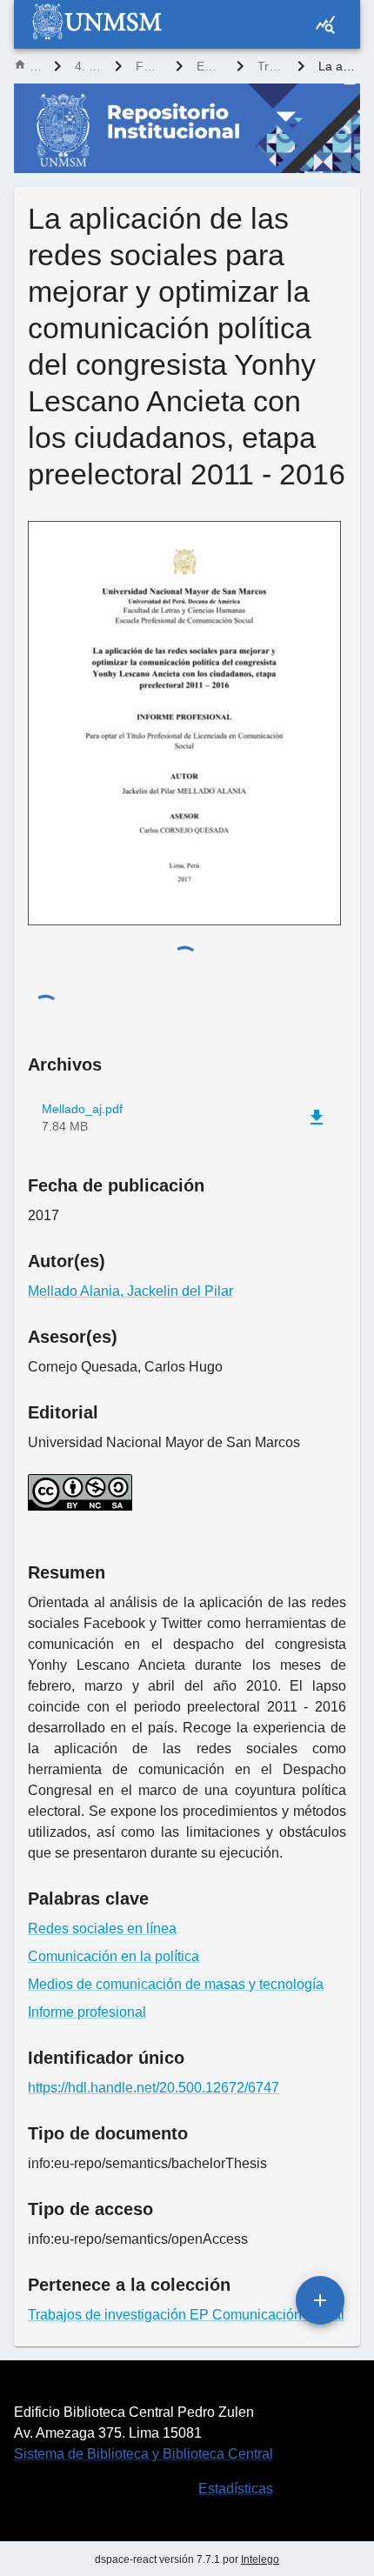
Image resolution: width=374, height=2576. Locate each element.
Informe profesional (87, 2012)
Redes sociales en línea (102, 1929)
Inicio (35, 66)
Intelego (260, 2559)
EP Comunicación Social (210, 66)
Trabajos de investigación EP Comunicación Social (270, 66)
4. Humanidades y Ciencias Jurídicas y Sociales (88, 66)
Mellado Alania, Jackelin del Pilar (130, 1291)
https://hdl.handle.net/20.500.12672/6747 (154, 2088)
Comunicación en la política (114, 1956)
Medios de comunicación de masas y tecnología (176, 1984)
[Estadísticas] (325, 24)
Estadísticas (236, 2489)
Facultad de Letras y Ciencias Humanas (149, 66)
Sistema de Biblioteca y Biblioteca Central (144, 2454)
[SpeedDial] (320, 2300)
